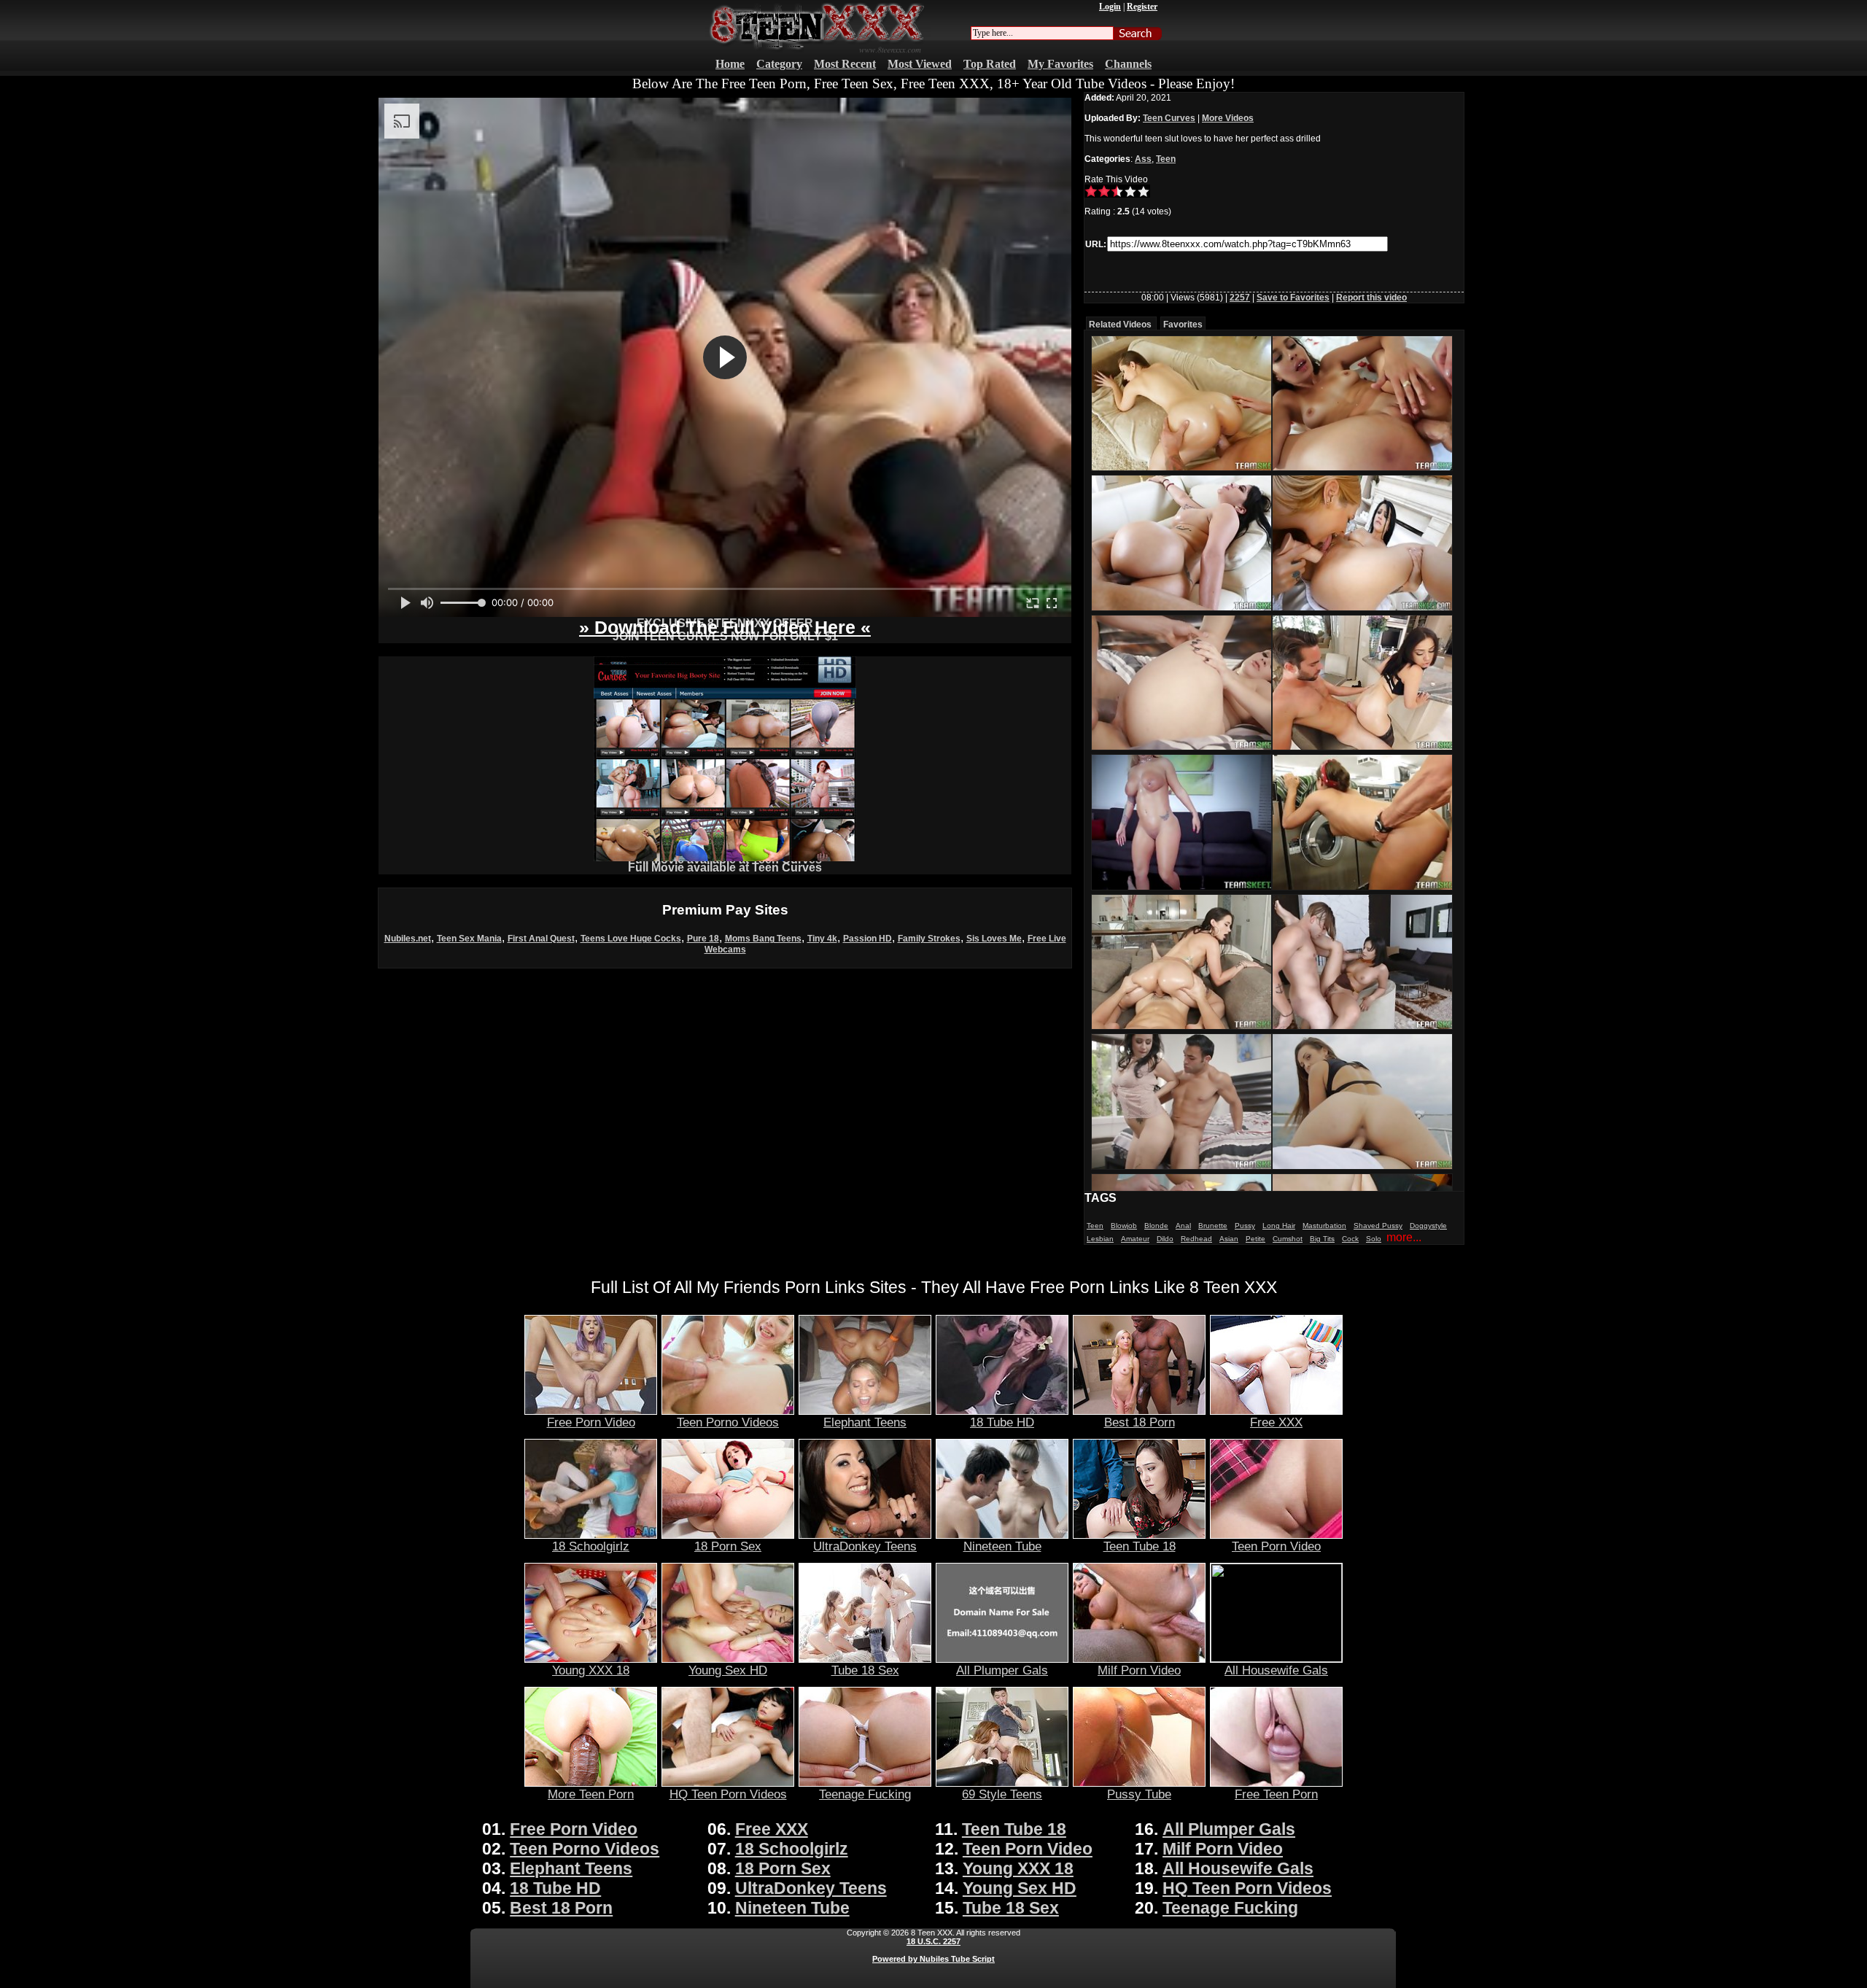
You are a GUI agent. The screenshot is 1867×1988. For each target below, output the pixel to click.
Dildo (1165, 1239)
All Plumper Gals (1002, 1670)
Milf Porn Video (1139, 1670)
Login (1110, 7)
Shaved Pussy (1378, 1226)
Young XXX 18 (591, 1670)
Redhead (1196, 1239)
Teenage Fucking (865, 1794)
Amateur (1135, 1239)
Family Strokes (929, 939)
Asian (1229, 1239)
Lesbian (1100, 1239)
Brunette (1213, 1226)
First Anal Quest (541, 939)
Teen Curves (1169, 118)
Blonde (1156, 1226)
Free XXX (1276, 1422)
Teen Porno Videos (728, 1422)
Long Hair (1279, 1226)
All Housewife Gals (1276, 1670)
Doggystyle (1428, 1226)
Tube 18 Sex (865, 1670)
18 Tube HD (1002, 1422)
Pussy (1245, 1226)
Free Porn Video (591, 1422)
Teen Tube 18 (1140, 1546)
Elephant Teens (865, 1422)
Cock (1350, 1239)
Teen (1166, 159)
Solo (1374, 1239)
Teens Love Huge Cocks (631, 939)
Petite (1255, 1239)
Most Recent (845, 64)
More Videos (1228, 118)
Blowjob (1124, 1226)
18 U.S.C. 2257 (933, 1941)
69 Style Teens (1002, 1794)
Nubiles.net (408, 939)
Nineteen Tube (1002, 1546)
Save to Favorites (1293, 298)
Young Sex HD (728, 1670)
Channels (1128, 64)
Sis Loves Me (994, 939)
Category (779, 64)
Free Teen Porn (1276, 1794)
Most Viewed (920, 64)
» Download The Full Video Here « (725, 627)
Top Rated (990, 64)
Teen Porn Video (1276, 1546)
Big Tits (1322, 1239)
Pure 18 (703, 939)
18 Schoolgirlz (591, 1546)
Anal (1183, 1226)
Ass (1143, 159)
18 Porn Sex (728, 1546)
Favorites (1183, 325)
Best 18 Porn (1140, 1422)
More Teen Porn (591, 1794)
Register (1142, 7)
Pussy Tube (1139, 1794)
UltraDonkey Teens (865, 1546)
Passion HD (867, 939)
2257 (1240, 298)
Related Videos (1120, 325)
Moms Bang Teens (763, 939)
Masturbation (1324, 1226)
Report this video (1371, 298)
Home (730, 64)
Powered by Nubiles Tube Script (933, 1959)
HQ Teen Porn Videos (728, 1794)
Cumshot (1288, 1239)
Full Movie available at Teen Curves (725, 867)
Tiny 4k (822, 939)
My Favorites (1060, 64)
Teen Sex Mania (469, 939)
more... (1404, 1237)
